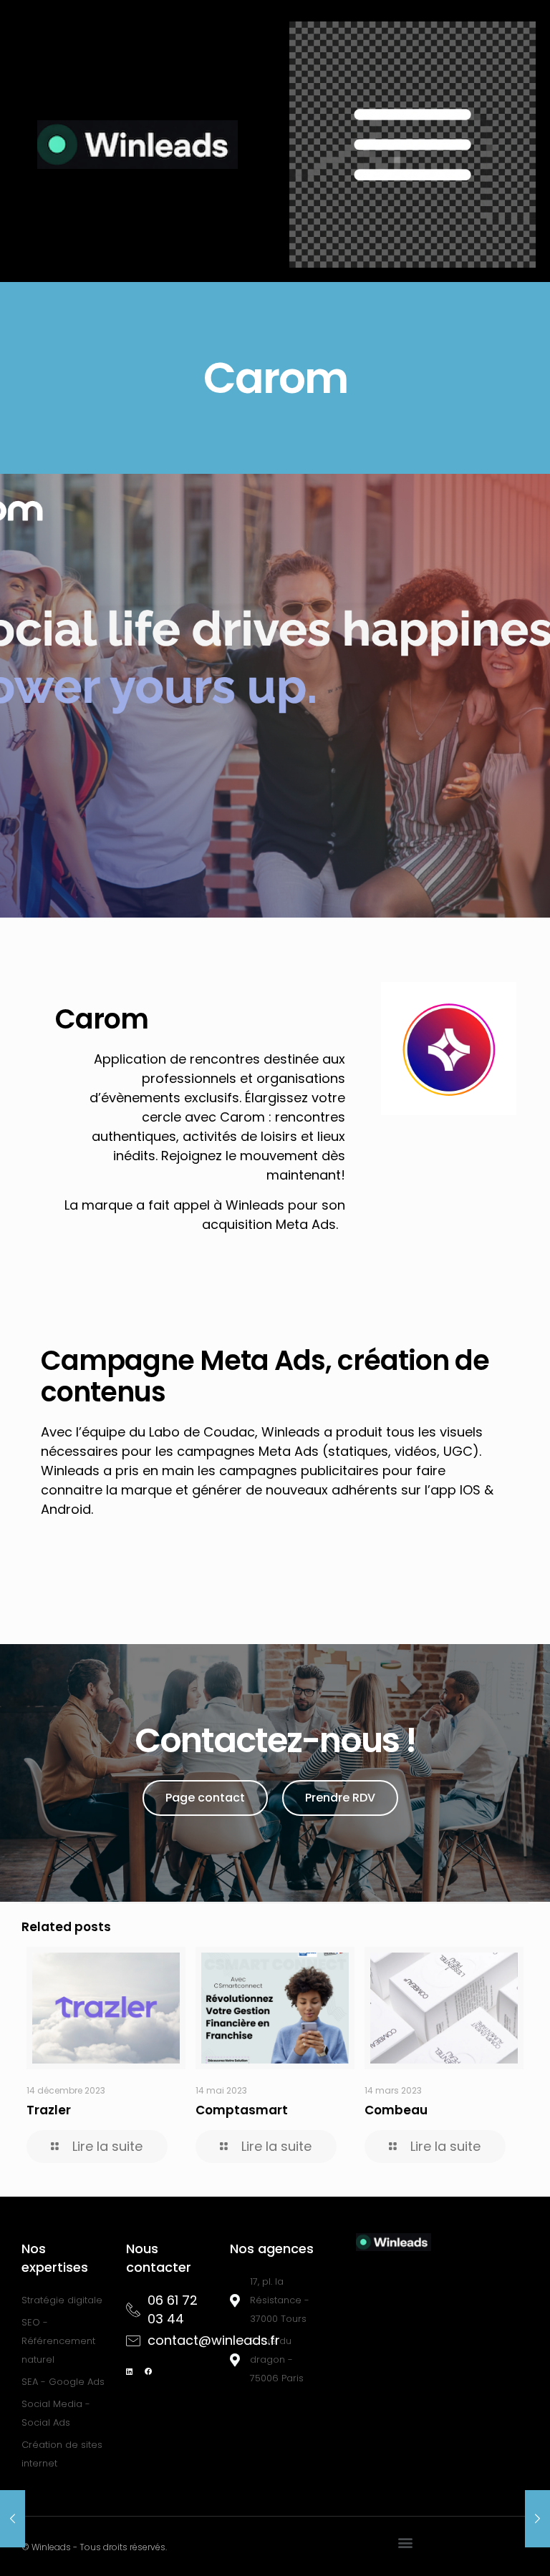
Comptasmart (242, 2110)
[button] (406, 2543)
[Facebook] (148, 2371)
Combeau (396, 2110)
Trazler (49, 2110)
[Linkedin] (130, 2371)
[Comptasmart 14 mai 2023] (537, 2519)
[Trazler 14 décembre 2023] (13, 2519)
